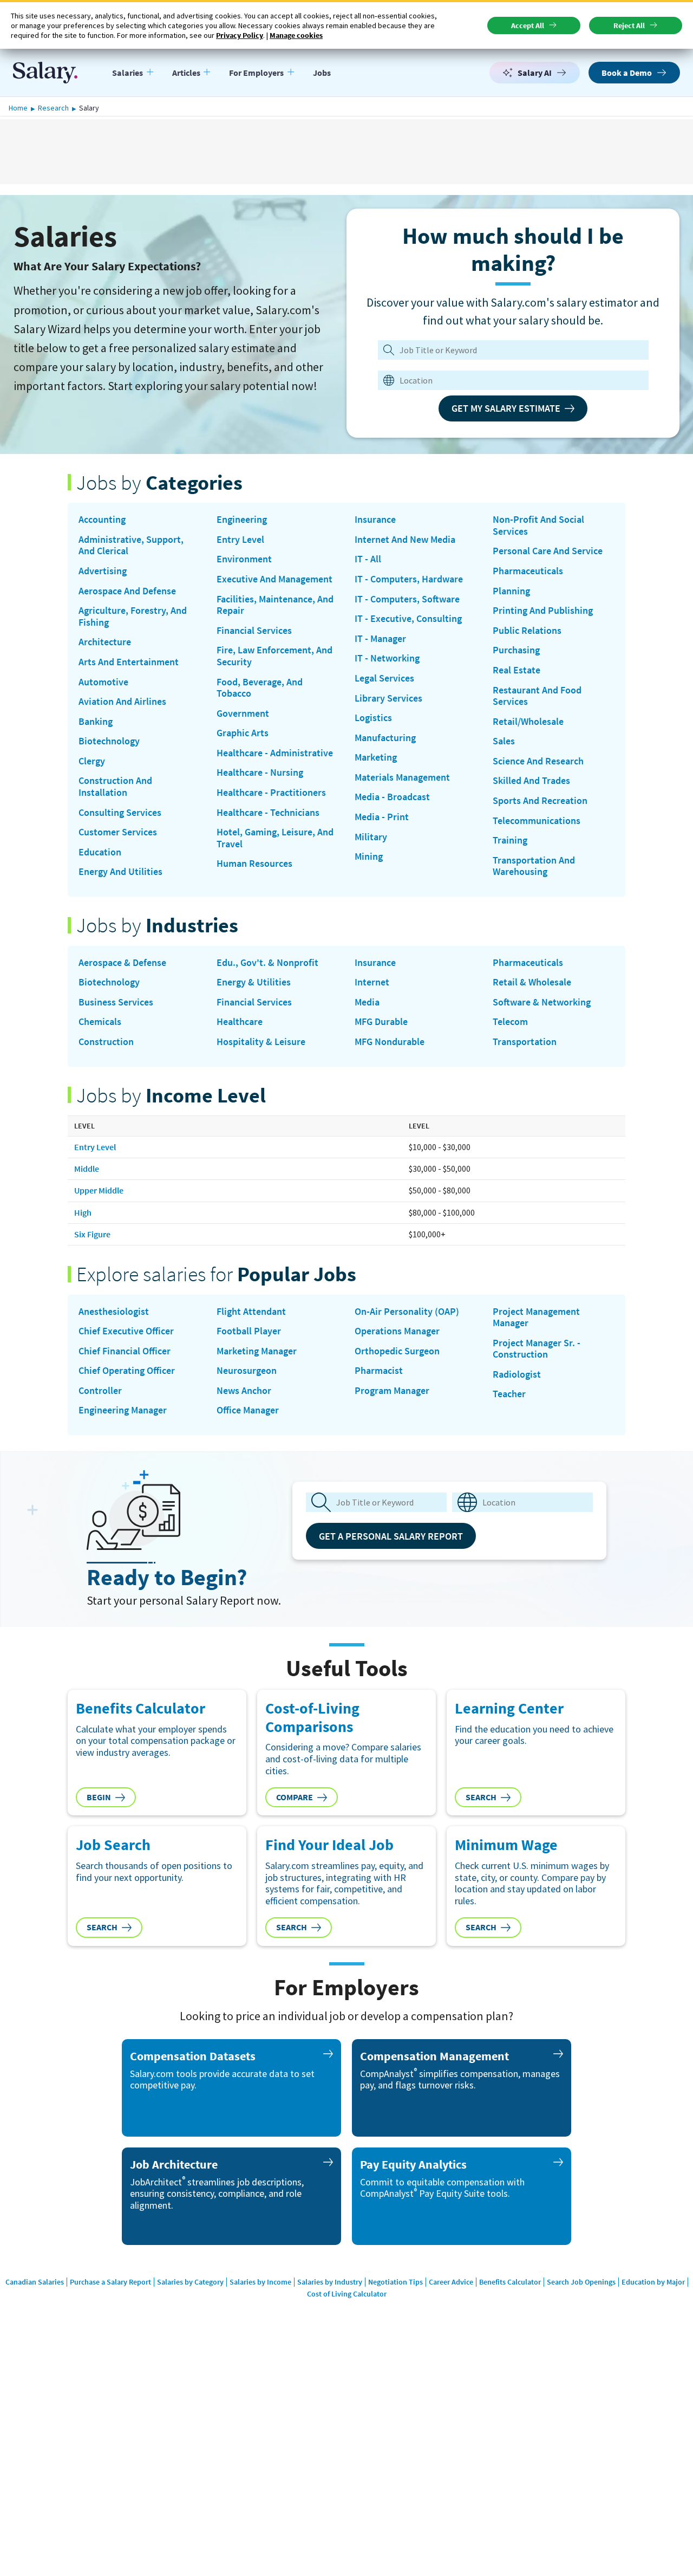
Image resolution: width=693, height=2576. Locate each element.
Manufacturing (385, 738)
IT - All (368, 559)
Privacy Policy (240, 35)
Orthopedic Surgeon (397, 1351)
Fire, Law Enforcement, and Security (274, 656)
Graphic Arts (243, 733)
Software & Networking (542, 1002)
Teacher (509, 1394)
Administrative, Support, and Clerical (131, 545)
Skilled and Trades (531, 781)
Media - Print (382, 817)
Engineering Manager (123, 1410)
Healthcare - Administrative (275, 753)
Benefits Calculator (510, 2282)
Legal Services (384, 678)
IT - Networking (387, 658)
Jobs (322, 73)
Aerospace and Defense (127, 591)
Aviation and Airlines (122, 702)
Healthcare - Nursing (260, 773)
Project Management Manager (536, 1317)
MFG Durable (381, 1022)
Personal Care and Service (548, 551)
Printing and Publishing (543, 611)
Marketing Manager (257, 1351)
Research (53, 108)
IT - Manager (380, 639)
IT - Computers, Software (407, 599)
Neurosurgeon (247, 1371)
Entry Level (240, 540)
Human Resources (254, 864)
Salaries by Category (190, 2282)
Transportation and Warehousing (534, 866)
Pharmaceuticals (528, 571)
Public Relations (527, 631)
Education (100, 852)
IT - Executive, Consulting (408, 619)
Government (243, 713)
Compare (295, 1797)
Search (481, 1797)
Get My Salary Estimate (506, 408)
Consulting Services (120, 813)
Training (510, 840)
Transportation (525, 1042)
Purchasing (516, 650)
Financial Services (254, 631)
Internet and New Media (405, 540)
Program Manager (392, 1391)
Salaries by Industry (330, 2282)
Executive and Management (274, 579)
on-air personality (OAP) (407, 1312)
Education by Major (653, 2282)
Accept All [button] (528, 25)
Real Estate (517, 670)
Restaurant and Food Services (537, 696)
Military (371, 837)
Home (18, 108)
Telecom (510, 1022)
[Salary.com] (45, 73)
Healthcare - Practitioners (271, 793)
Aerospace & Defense (122, 963)
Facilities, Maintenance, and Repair (275, 605)
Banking (96, 722)
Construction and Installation (115, 786)
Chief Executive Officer (126, 1331)
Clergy (92, 761)
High (83, 1212)
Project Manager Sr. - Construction (537, 1349)
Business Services (116, 1002)
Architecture (105, 642)
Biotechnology (109, 741)
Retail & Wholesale (532, 982)
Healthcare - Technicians (268, 813)
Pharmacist (379, 1371)
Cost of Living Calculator (347, 2294)
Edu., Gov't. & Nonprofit (267, 963)
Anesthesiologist (114, 1312)
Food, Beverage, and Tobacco (260, 688)
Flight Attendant (251, 1312)
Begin (99, 1797)
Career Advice (451, 2282)
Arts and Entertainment (129, 662)
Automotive (103, 682)
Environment (244, 559)
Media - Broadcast (392, 797)
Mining (369, 856)
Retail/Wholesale (528, 722)
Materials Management (402, 777)
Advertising (103, 571)
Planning (511, 591)
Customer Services (118, 832)
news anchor (244, 1391)
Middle (87, 1169)
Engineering (242, 520)
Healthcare (240, 1022)
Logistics (373, 718)
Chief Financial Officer (125, 1351)
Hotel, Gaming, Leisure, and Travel (275, 838)
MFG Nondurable (390, 1042)
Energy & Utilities (254, 982)
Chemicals (100, 1022)
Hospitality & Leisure (261, 1042)
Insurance (375, 520)
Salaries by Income (260, 2282)
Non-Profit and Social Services (538, 525)
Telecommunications (537, 821)
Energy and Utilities (120, 872)
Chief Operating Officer (127, 1371)
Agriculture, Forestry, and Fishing (133, 616)
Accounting (102, 520)
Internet (372, 982)
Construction (106, 1042)
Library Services (388, 698)
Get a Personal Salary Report (391, 1536)
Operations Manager (397, 1331)
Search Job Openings (581, 2282)
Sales (504, 741)
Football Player (249, 1331)
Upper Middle (99, 1190)
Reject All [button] (629, 25)
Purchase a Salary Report (110, 2282)
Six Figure (92, 1234)
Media (367, 1002)
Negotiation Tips (395, 2282)
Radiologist (517, 1374)
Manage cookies (296, 35)
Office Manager (248, 1410)
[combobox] (506, 380)
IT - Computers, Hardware (409, 579)
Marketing (376, 757)
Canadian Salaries (35, 2282)
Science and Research (538, 761)
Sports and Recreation (540, 801)
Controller (100, 1391)
